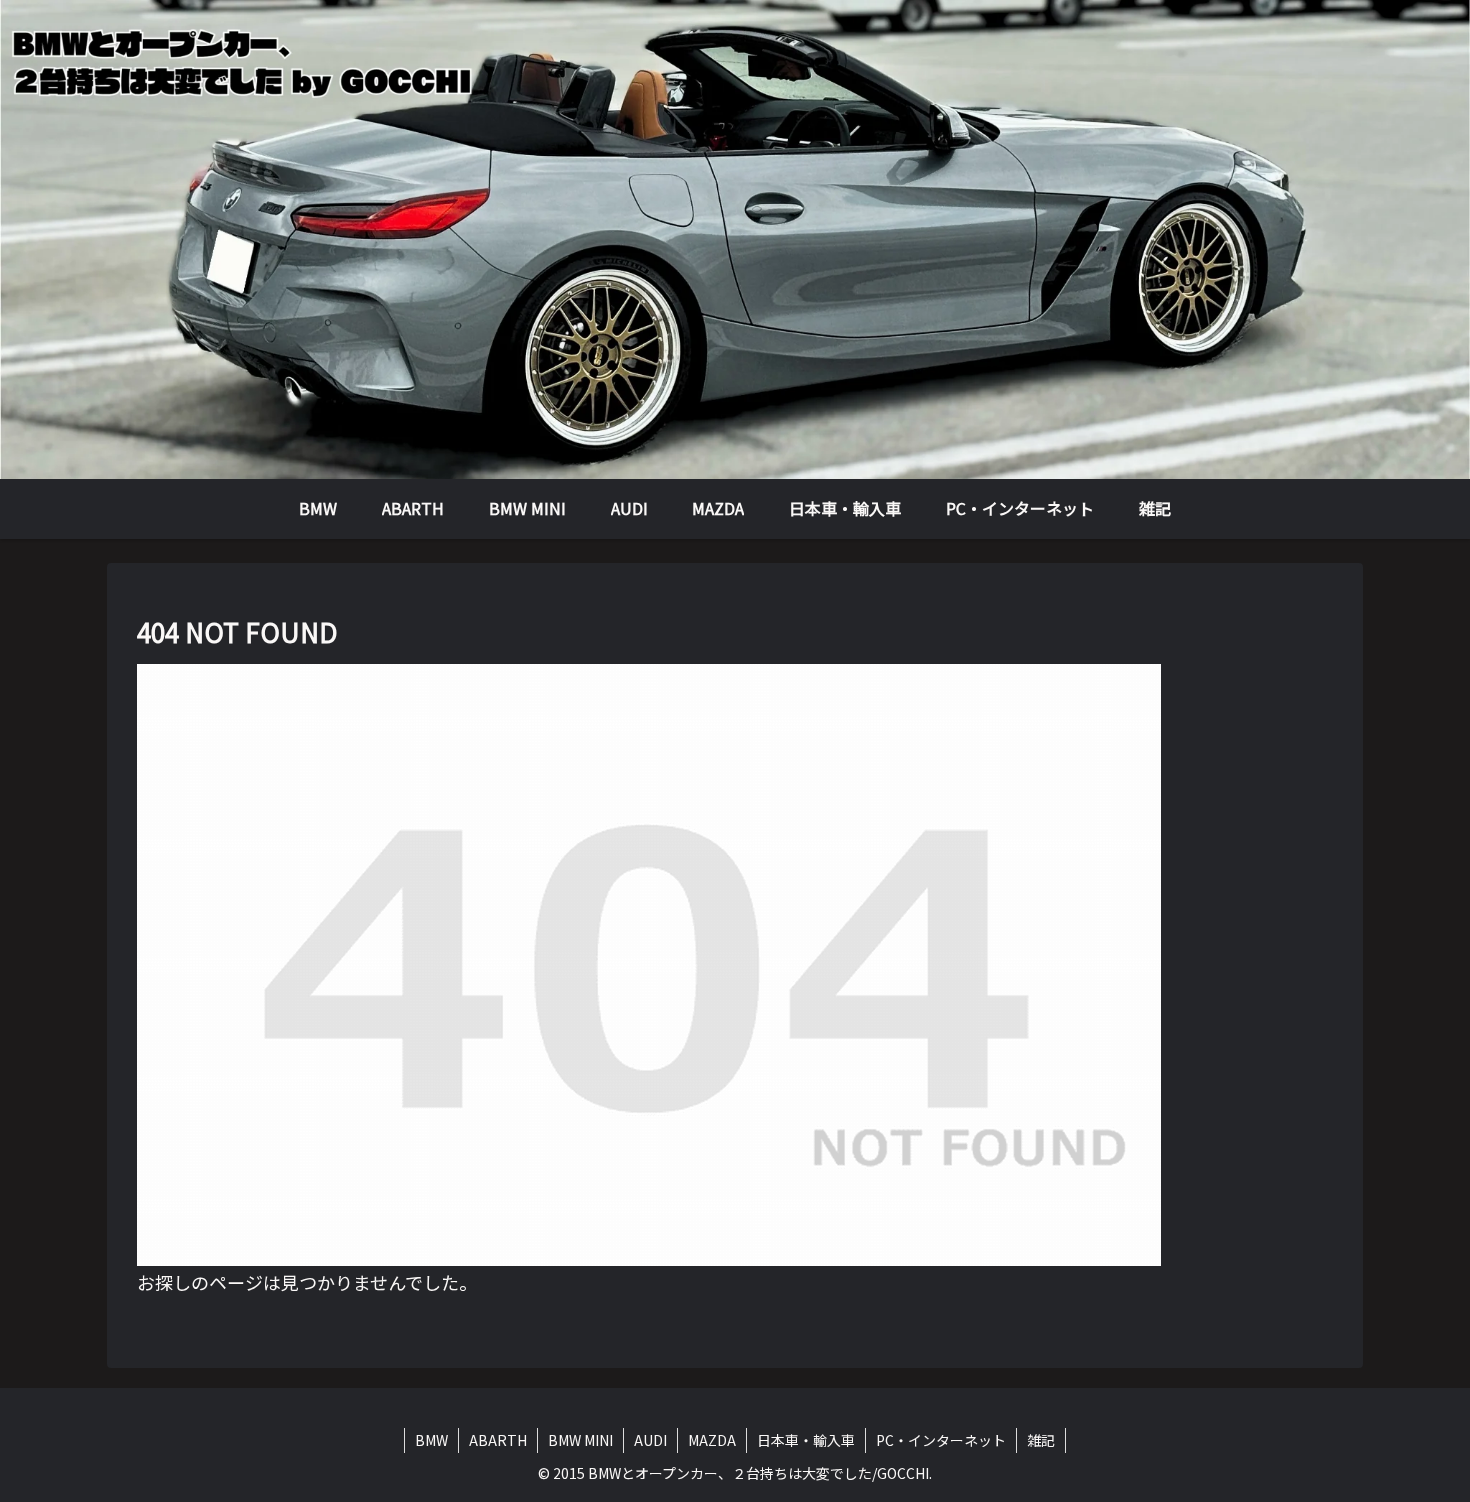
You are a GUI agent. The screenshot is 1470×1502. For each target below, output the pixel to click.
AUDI (650, 1440)
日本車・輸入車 (806, 1440)
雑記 (1041, 1440)
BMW (431, 1440)
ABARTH (498, 1440)
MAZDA (712, 1440)
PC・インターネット (941, 1440)
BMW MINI (580, 1440)
